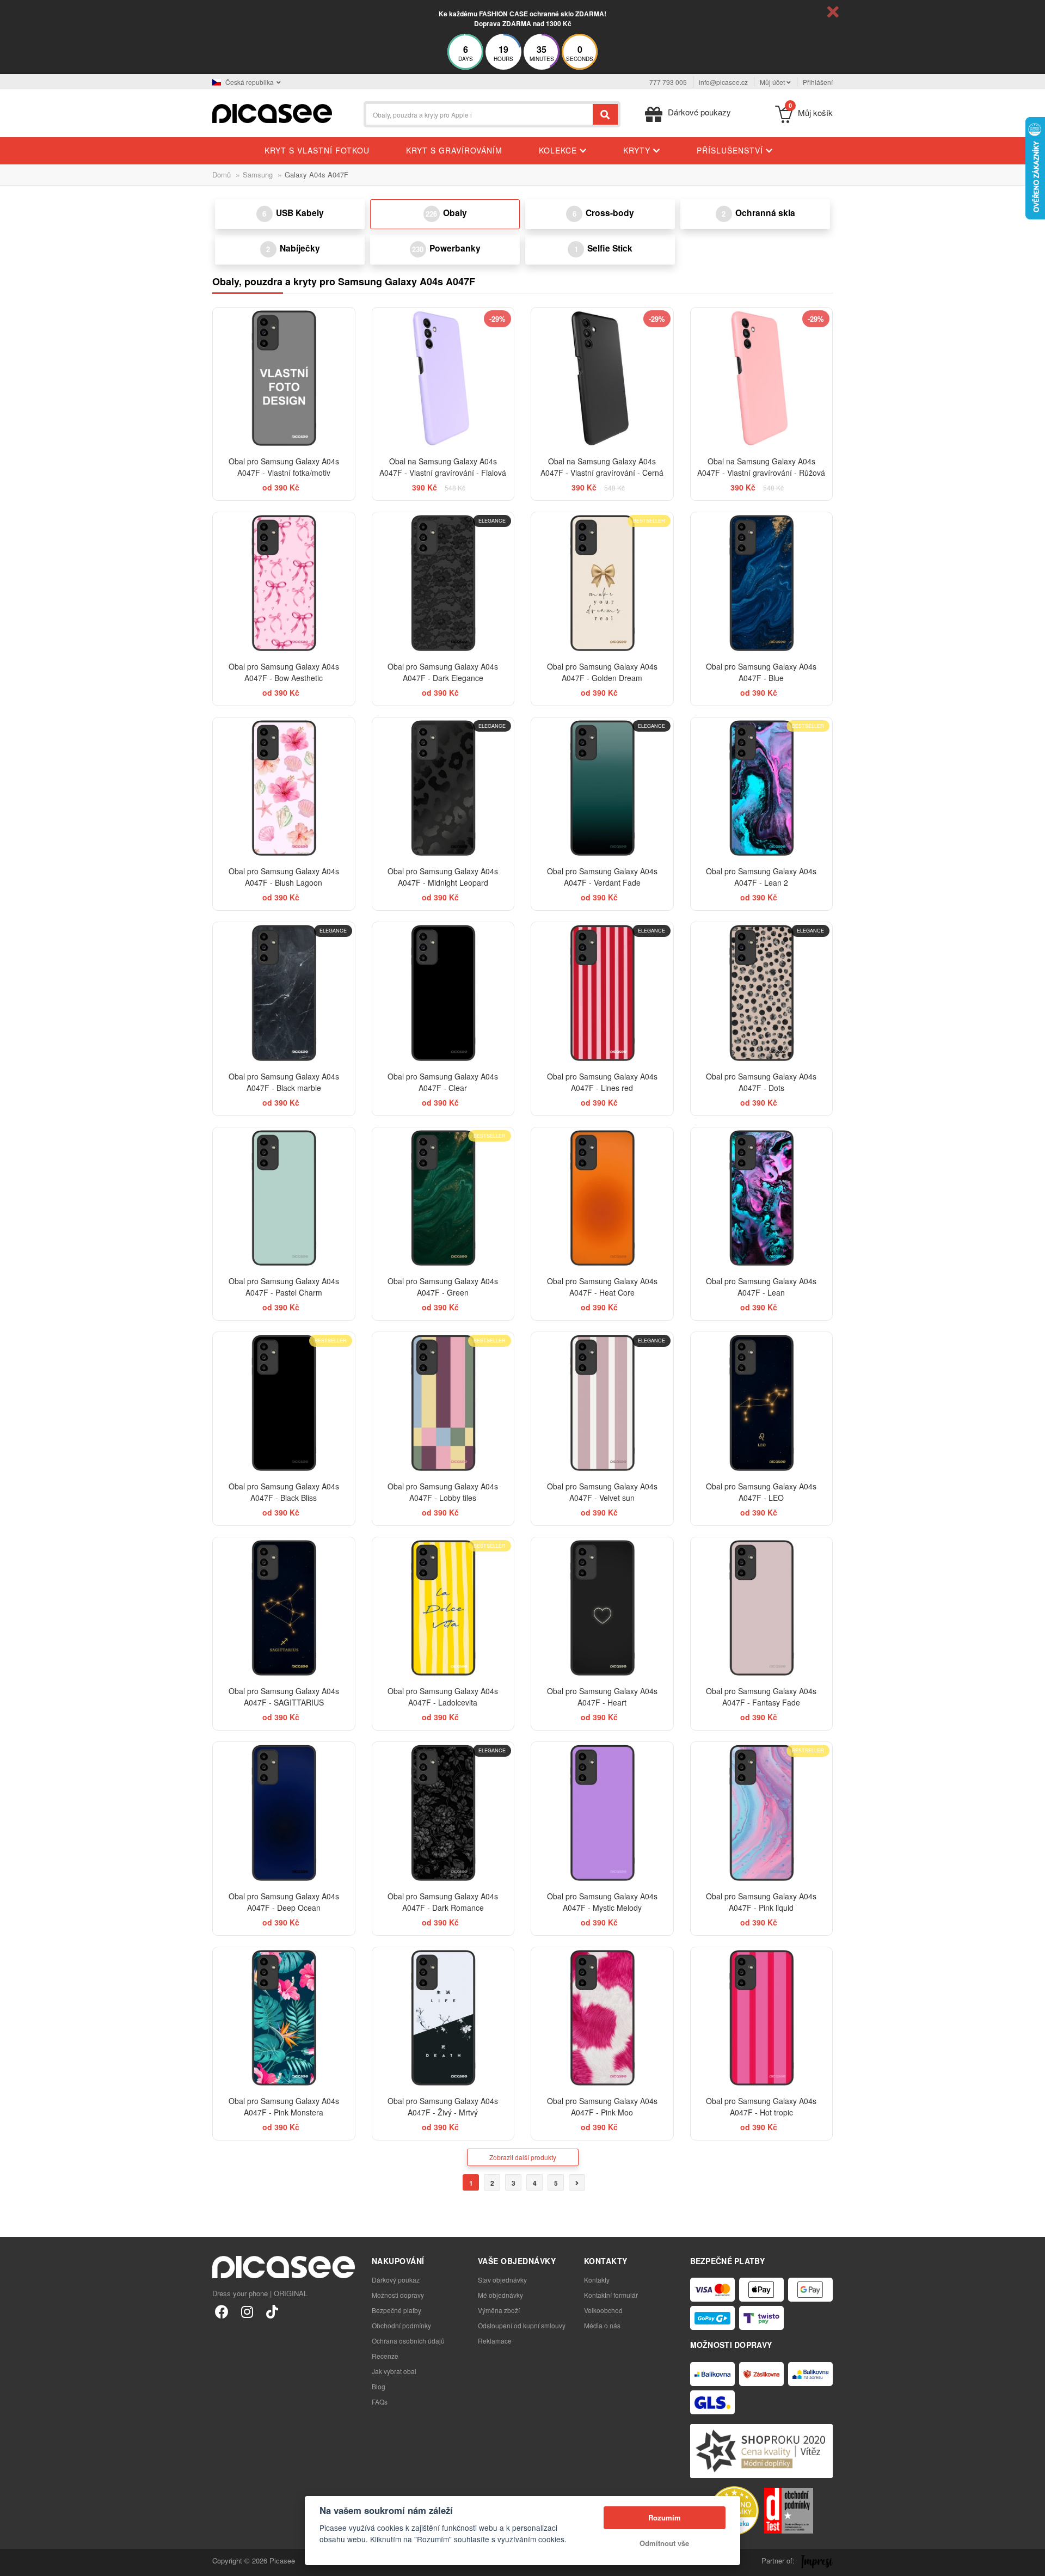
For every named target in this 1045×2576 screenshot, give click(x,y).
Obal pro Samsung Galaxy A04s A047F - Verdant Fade (602, 877)
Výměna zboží (499, 2310)
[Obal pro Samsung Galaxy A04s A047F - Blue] (762, 583)
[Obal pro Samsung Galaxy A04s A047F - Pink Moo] (602, 2018)
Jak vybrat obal (394, 2371)
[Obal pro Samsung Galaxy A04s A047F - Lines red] (602, 993)
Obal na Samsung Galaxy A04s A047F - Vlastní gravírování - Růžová (761, 467)
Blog (379, 2386)
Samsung (258, 174)
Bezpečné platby (397, 2310)
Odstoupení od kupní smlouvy (522, 2325)
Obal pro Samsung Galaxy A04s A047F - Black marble (284, 1082)
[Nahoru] (14, 2562)
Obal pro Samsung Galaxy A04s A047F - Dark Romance (443, 1902)
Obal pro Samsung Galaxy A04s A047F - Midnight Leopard (443, 877)
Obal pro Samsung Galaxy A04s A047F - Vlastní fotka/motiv (284, 467)
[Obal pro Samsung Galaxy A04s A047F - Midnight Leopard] (443, 789)
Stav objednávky (502, 2280)
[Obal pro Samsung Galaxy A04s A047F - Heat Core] (602, 1198)
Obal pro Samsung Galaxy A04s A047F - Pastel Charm (284, 1287)
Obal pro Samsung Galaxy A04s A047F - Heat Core (602, 1287)
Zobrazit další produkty (523, 2157)
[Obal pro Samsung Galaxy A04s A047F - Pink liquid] (762, 1813)
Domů (222, 174)
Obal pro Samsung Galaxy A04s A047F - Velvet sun (602, 1492)
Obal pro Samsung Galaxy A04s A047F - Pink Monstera (284, 2106)
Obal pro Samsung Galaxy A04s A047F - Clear (443, 1082)
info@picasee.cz (723, 82)
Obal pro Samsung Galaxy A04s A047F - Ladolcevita (443, 1697)
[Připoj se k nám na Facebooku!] (222, 2311)
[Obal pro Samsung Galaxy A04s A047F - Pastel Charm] (284, 1198)
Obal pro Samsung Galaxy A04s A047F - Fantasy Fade (761, 1697)
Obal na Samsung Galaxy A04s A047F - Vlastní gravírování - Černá (602, 467)
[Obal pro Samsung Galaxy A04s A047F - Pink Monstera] (284, 2018)
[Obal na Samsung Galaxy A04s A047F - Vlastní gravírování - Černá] (602, 379)
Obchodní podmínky (401, 2325)
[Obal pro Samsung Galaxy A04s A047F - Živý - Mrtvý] (443, 2018)
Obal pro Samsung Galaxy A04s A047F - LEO (761, 1492)
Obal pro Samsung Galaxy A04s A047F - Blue (761, 672)
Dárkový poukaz (396, 2280)
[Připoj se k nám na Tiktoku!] (272, 2311)
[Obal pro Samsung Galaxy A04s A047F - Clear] (443, 993)
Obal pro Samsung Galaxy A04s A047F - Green (443, 1287)
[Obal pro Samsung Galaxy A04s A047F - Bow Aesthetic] (284, 583)
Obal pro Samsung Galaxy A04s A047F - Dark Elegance (443, 672)
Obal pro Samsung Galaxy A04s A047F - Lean (761, 1287)
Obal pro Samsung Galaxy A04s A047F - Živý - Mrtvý (443, 2106)
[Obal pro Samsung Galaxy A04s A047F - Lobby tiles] (443, 1403)
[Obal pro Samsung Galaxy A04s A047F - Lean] (762, 1198)
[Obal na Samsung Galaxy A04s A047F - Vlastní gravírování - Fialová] (443, 379)
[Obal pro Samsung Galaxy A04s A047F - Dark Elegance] (443, 583)
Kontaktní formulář (611, 2295)
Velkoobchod (603, 2310)
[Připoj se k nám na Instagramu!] (247, 2311)
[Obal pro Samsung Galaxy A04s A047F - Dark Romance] (443, 1813)
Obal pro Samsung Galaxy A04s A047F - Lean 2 (761, 877)
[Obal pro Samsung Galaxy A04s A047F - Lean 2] (762, 789)
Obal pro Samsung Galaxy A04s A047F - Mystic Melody (602, 1902)
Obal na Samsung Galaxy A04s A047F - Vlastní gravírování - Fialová (443, 467)
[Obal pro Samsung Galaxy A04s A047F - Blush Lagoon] (284, 789)
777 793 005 (668, 82)
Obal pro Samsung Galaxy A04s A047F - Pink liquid (761, 1902)
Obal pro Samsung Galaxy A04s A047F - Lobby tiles (443, 1492)
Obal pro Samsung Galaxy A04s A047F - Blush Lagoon (284, 877)
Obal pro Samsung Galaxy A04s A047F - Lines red (602, 1082)
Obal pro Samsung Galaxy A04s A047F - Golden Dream (602, 672)
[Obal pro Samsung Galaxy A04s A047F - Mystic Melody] (602, 1813)
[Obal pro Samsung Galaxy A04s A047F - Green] (443, 1198)
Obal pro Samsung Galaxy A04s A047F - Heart (602, 1697)
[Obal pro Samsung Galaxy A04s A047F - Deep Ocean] (284, 1813)
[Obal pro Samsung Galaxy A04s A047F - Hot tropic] (762, 2018)
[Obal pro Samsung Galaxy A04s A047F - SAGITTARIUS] (284, 1608)
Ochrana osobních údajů (408, 2341)
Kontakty (597, 2280)
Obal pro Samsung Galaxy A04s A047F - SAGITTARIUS (284, 1697)
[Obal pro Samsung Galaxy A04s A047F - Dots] (762, 993)
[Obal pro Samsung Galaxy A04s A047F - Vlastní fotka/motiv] (284, 379)
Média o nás (602, 2325)
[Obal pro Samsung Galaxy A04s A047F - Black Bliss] (284, 1403)
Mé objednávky (500, 2295)
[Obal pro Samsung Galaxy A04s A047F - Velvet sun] (602, 1403)
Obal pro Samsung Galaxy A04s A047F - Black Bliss (284, 1492)
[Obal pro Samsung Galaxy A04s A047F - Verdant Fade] (602, 789)
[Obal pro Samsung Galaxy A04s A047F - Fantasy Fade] (762, 1608)
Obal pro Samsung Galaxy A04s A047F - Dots (761, 1082)
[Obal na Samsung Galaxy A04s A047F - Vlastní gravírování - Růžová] (762, 379)
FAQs (380, 2402)
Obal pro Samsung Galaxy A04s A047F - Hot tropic (761, 2106)
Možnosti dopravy (398, 2295)
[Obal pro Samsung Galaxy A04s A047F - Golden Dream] (602, 583)
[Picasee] (272, 112)
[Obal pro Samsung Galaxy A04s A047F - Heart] (602, 1608)
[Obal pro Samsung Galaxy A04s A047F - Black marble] (284, 993)
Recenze (385, 2356)
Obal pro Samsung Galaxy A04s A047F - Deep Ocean (284, 1902)
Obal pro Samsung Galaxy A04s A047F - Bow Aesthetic (284, 672)
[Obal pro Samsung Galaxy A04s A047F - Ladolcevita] (443, 1608)
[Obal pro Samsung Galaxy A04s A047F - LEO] (762, 1403)
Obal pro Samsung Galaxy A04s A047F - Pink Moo (602, 2106)
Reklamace (495, 2341)
